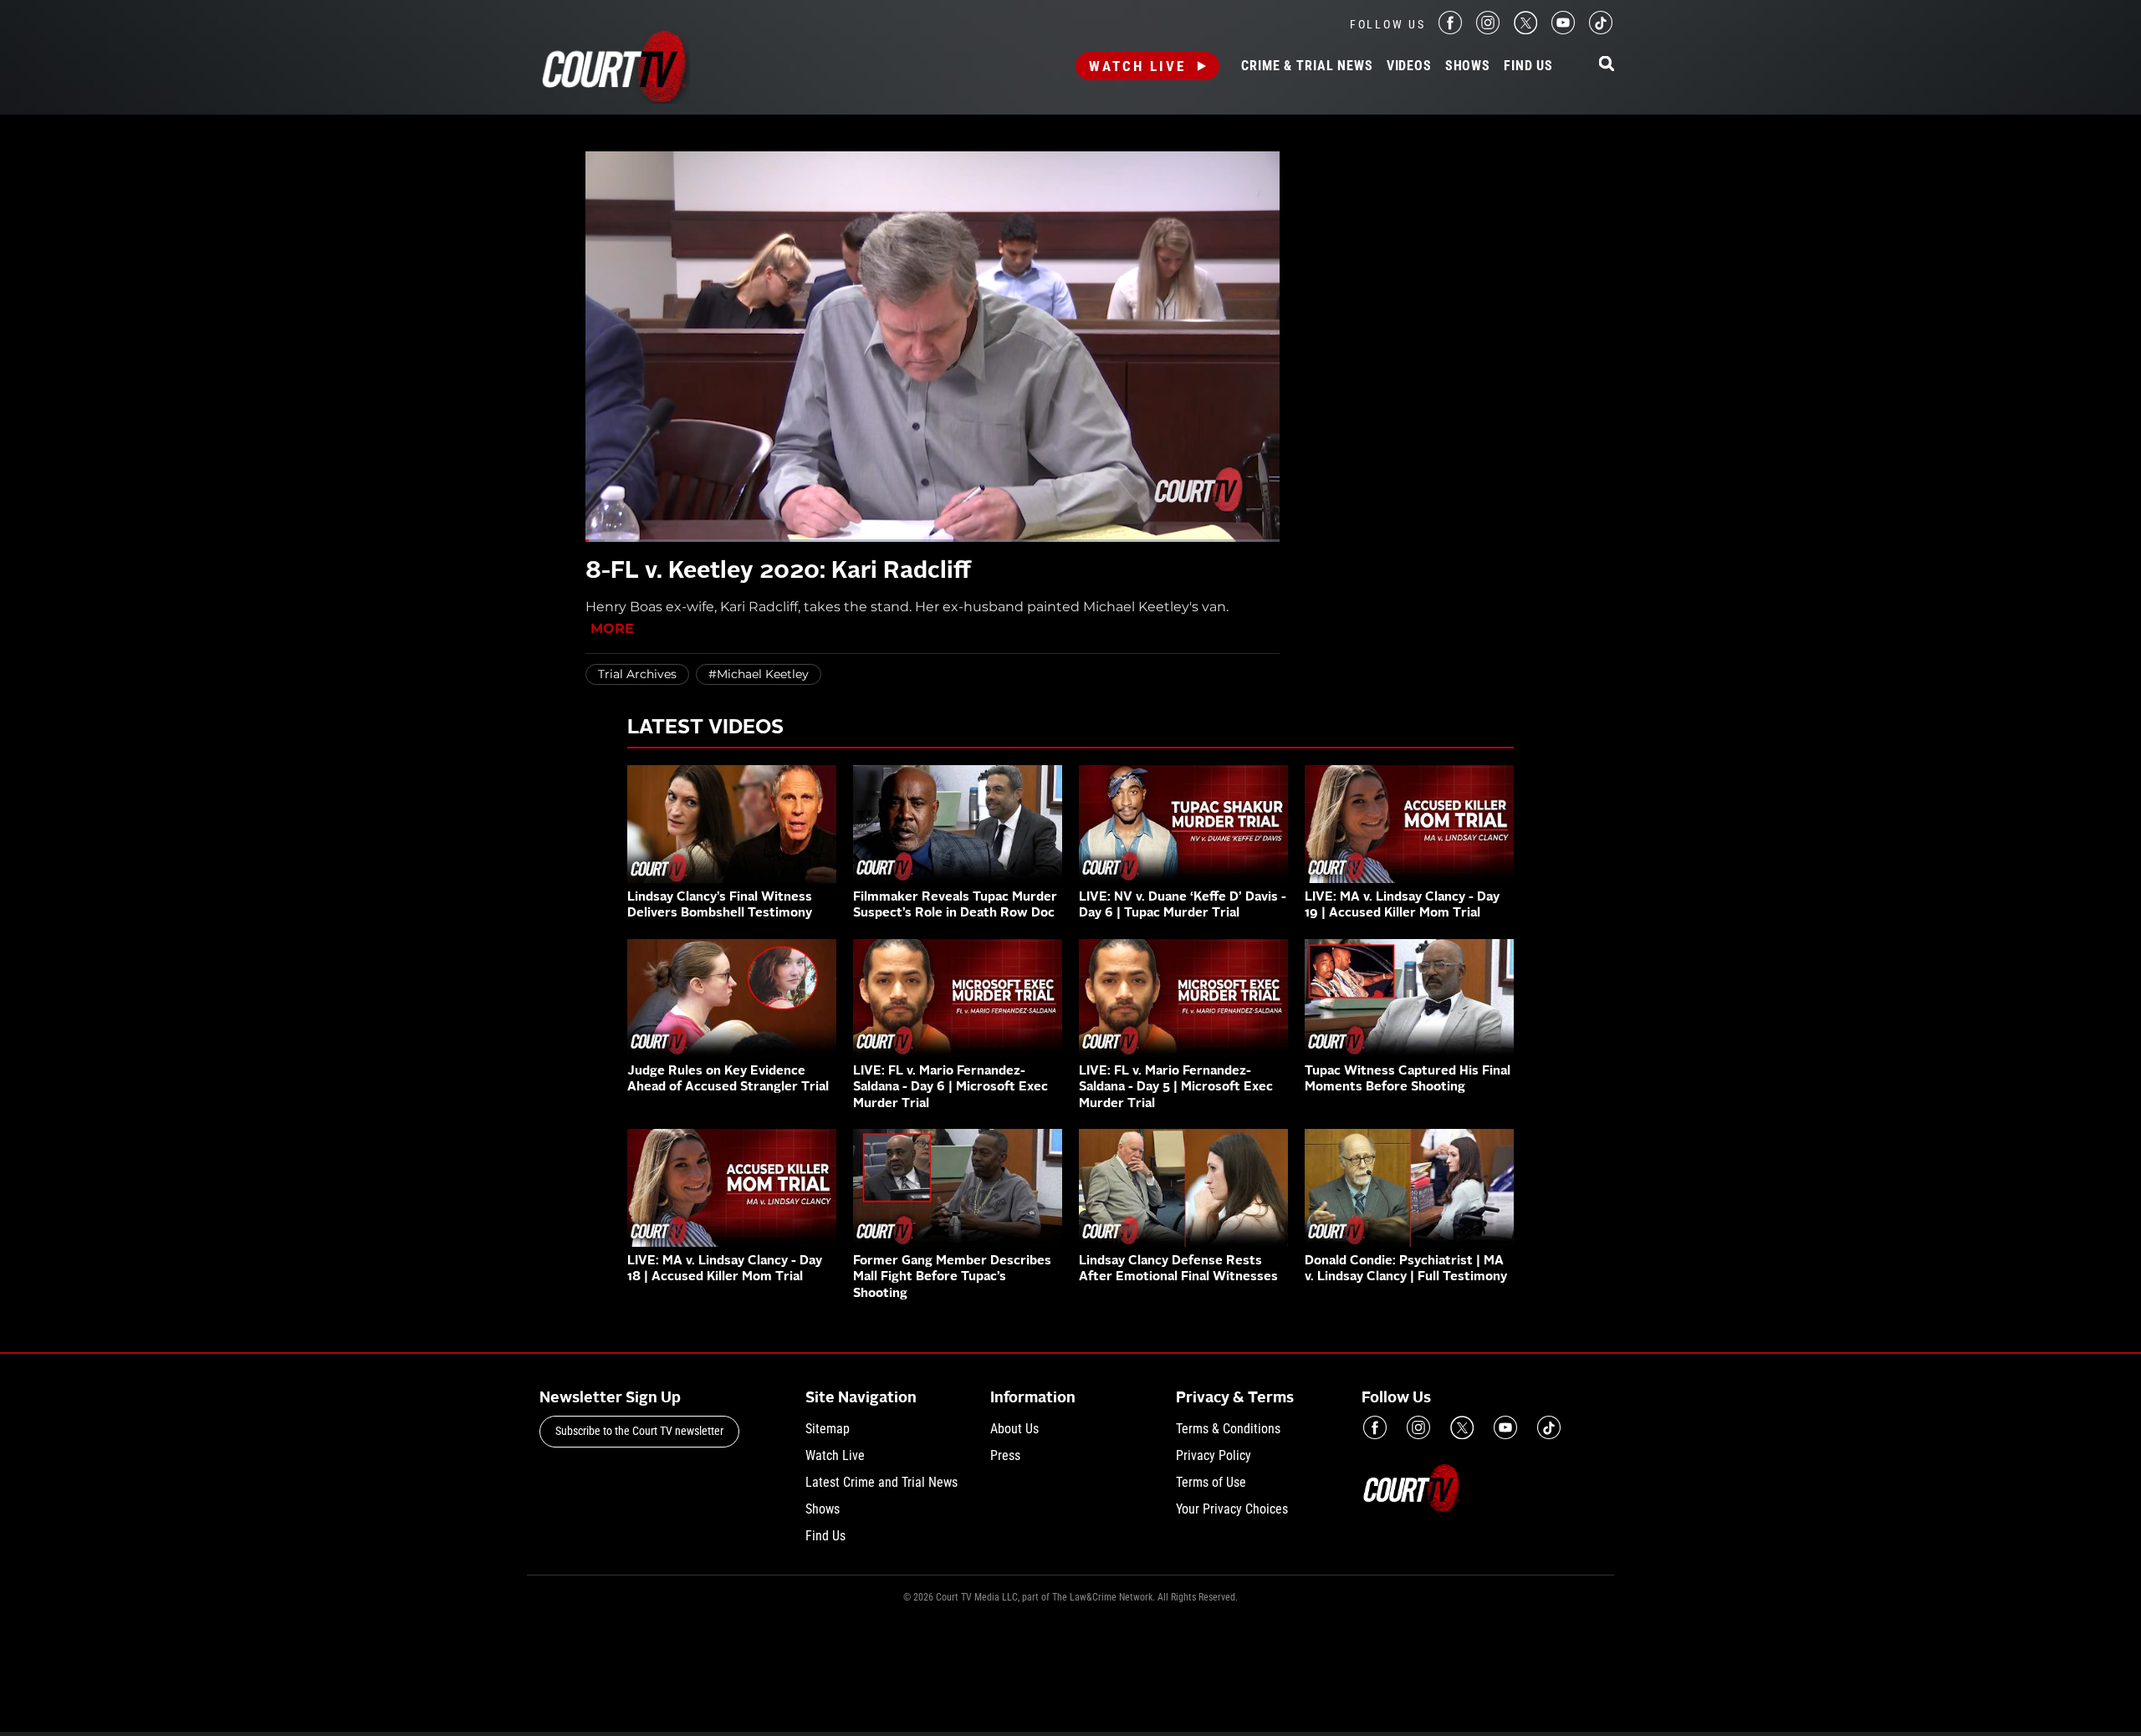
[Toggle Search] (1607, 65)
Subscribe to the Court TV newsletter (639, 1431)
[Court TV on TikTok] (1601, 30)
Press (1005, 1455)
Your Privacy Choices (1232, 1509)
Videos (1409, 66)
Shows (1468, 66)
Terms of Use (1211, 1482)
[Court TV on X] (1525, 30)
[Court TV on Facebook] (1450, 30)
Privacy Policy (1214, 1455)
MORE (612, 628)
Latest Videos (705, 728)
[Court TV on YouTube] (1563, 30)
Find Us (1528, 66)
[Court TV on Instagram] (1488, 30)
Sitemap (828, 1429)
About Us (1014, 1429)
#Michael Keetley (759, 674)
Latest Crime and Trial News (881, 1482)
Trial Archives (637, 674)
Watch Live (1137, 66)
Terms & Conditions (1228, 1429)
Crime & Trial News (1307, 66)
